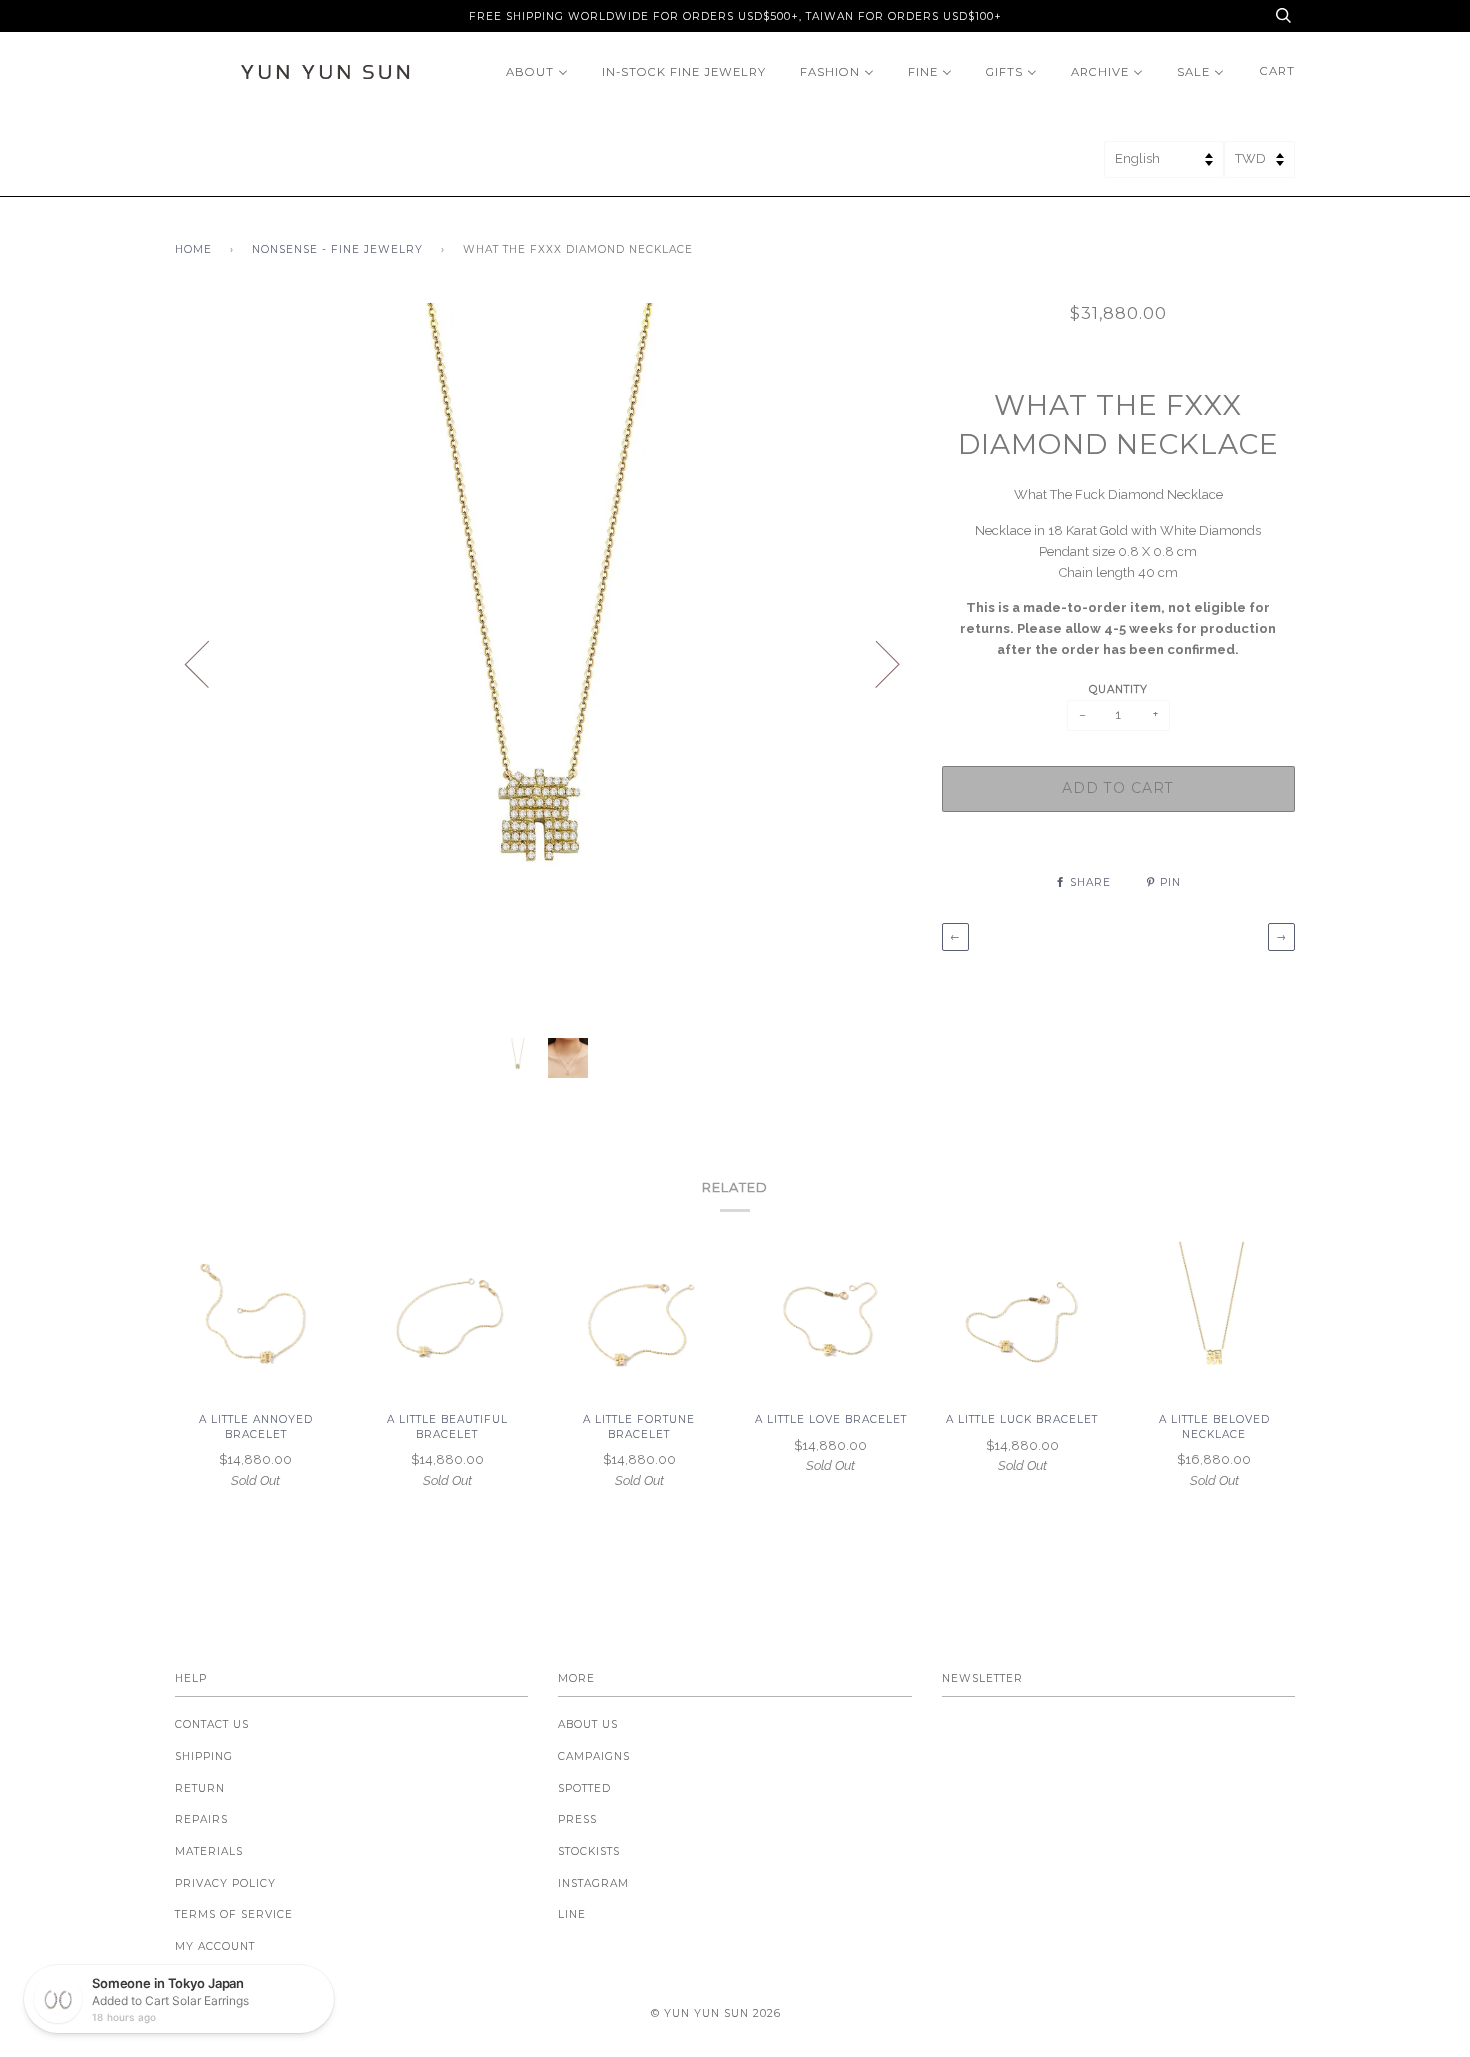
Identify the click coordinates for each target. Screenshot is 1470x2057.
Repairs (201, 1819)
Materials (209, 1851)
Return (200, 1788)
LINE (572, 1914)
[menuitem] (537, 71)
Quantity (1118, 689)
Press (577, 1819)
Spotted (584, 1788)
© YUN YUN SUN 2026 (716, 2013)
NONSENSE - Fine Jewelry (337, 249)
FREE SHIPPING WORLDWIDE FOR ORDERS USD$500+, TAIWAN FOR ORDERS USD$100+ (735, 16)
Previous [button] (209, 663)
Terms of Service (234, 1914)
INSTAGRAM (593, 1883)
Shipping (204, 1756)
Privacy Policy (225, 1883)
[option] (543, 663)
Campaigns (594, 1756)
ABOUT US (588, 1724)
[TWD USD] (1259, 165)
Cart (1277, 71)
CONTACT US (212, 1724)
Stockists (589, 1851)
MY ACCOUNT (215, 1946)
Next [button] (875, 663)
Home (193, 249)
